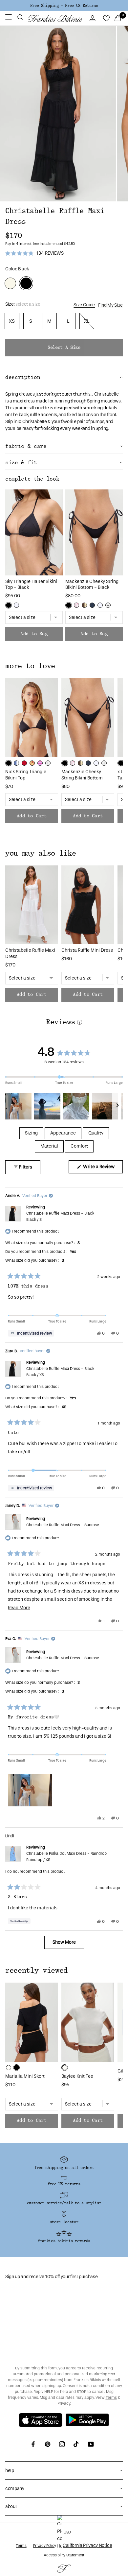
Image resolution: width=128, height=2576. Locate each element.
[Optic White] (16, 605)
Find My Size (110, 305)
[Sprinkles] (76, 605)
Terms (111, 2397)
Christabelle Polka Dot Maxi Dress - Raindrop (66, 1857)
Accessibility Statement (64, 2555)
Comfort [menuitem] (79, 1146)
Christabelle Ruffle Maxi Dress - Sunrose (63, 1525)
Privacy (64, 2403)
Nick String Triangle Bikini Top (26, 775)
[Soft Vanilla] (9, 2068)
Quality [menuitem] (96, 1133)
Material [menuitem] (49, 1146)
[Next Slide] (117, 1106)
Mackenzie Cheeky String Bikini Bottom (82, 775)
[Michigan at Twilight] (92, 605)
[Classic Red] (24, 763)
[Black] (9, 605)
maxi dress (24, 401)
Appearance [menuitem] (63, 1133)
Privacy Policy (45, 2546)
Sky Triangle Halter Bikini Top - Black (31, 585)
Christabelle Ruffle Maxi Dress (30, 953)
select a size (64, 348)
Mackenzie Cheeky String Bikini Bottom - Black (92, 585)
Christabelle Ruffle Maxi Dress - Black (60, 1216)
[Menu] (9, 18)
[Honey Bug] (84, 605)
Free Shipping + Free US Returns (64, 6)
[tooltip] (31, 1333)
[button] (20, 18)
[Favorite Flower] (32, 763)
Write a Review (102, 1169)
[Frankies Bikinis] (55, 18)
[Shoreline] (16, 763)
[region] (64, 1106)
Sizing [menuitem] (31, 1133)
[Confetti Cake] (40, 763)
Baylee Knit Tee (77, 2076)
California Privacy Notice (87, 2545)
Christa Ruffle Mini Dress (87, 950)
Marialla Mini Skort (25, 2076)
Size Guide (84, 305)
